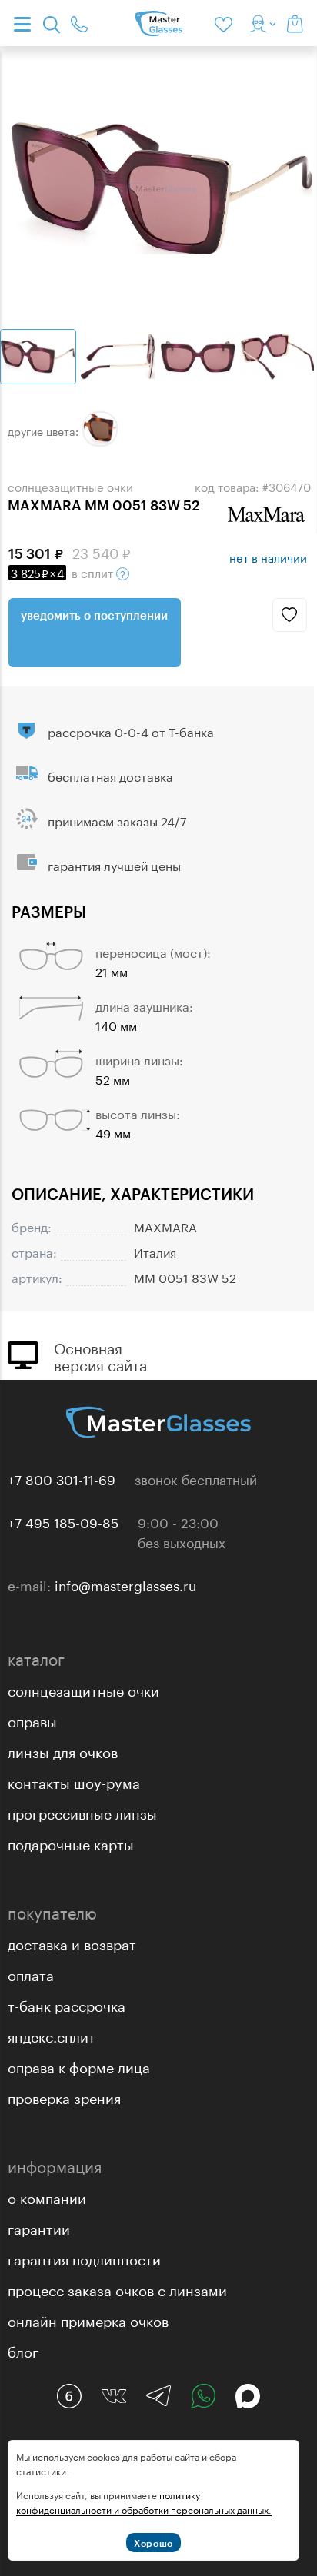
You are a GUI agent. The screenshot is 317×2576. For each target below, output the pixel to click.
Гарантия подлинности (84, 2258)
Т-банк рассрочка (67, 2004)
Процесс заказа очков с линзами (117, 2288)
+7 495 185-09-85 (63, 1521)
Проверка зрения (64, 2096)
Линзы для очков (63, 1750)
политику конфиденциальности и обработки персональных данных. (144, 2501)
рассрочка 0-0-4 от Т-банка (131, 731)
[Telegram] (158, 2396)
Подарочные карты (71, 1843)
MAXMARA (165, 1226)
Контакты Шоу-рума (74, 1781)
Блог (23, 2350)
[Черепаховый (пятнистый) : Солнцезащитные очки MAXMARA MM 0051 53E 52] (100, 429)
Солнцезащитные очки (83, 1689)
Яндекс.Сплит (52, 2035)
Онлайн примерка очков (88, 2319)
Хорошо (153, 2543)
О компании (47, 2196)
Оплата (31, 1973)
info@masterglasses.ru (125, 1584)
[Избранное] (226, 23)
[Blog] (69, 2396)
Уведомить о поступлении (94, 615)
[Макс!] (248, 2396)
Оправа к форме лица (79, 2066)
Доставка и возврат (72, 1943)
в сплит (63, 572)
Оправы (32, 1720)
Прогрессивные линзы (82, 1812)
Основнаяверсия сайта (100, 1355)
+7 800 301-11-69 (62, 1478)
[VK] (114, 2396)
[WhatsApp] (203, 2396)
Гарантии (39, 2227)
